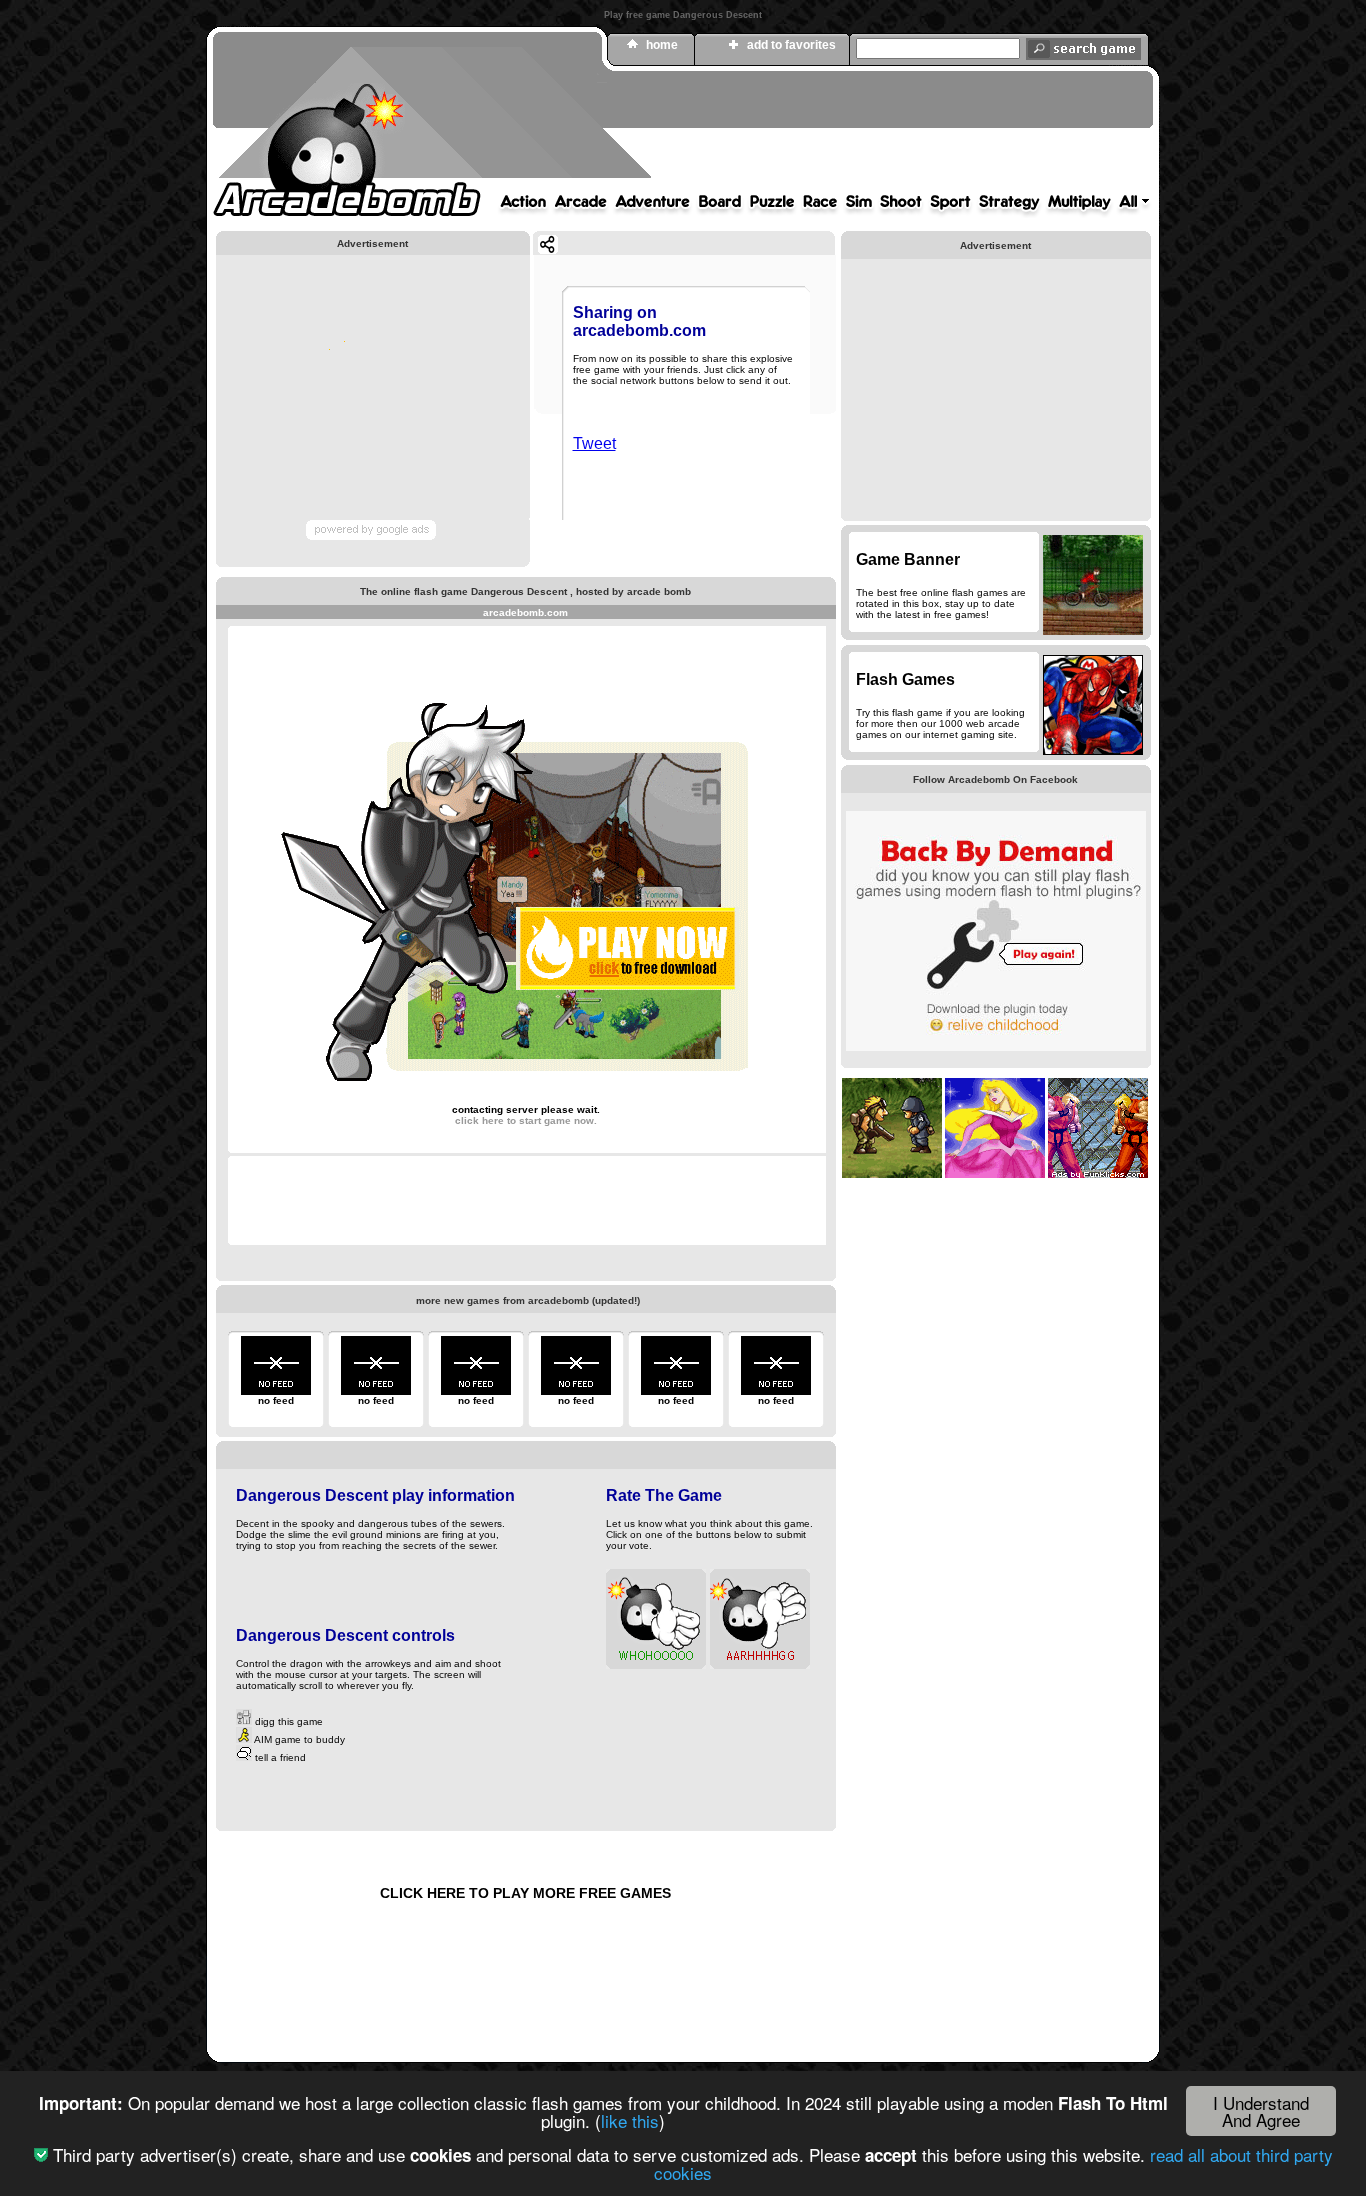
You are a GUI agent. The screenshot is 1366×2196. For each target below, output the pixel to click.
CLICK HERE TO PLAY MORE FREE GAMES (525, 1893)
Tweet (594, 443)
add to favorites (791, 45)
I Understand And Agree (1261, 2111)
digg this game (287, 1721)
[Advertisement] (788, 133)
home (662, 45)
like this (630, 2120)
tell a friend (279, 1757)
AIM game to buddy (298, 1739)
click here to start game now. (526, 1120)
